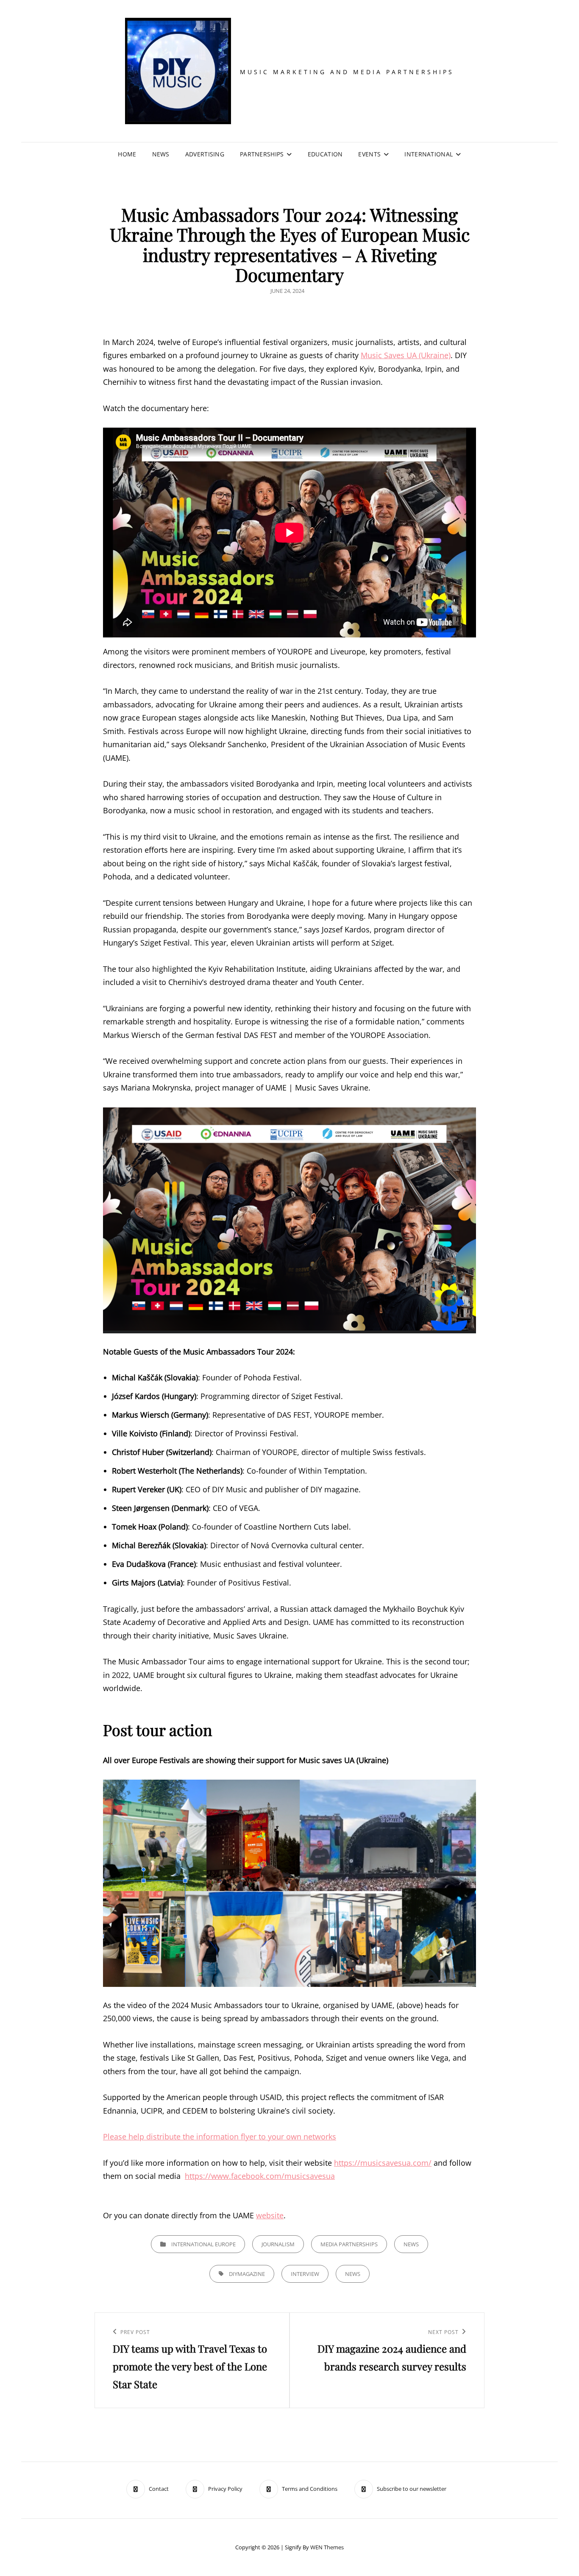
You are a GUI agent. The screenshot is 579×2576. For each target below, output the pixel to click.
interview (305, 2274)
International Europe (203, 2244)
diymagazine (247, 2274)
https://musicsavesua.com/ (383, 2163)
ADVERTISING (205, 154)
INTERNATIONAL (429, 154)
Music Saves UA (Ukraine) (406, 355)
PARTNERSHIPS (262, 154)
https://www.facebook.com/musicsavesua (260, 2176)
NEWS (161, 154)
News (411, 2244)
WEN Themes (327, 2547)
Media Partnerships (349, 2244)
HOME (127, 154)
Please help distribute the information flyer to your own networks (220, 2136)
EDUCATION (325, 154)
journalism (278, 2244)
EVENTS (369, 154)
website (270, 2215)
